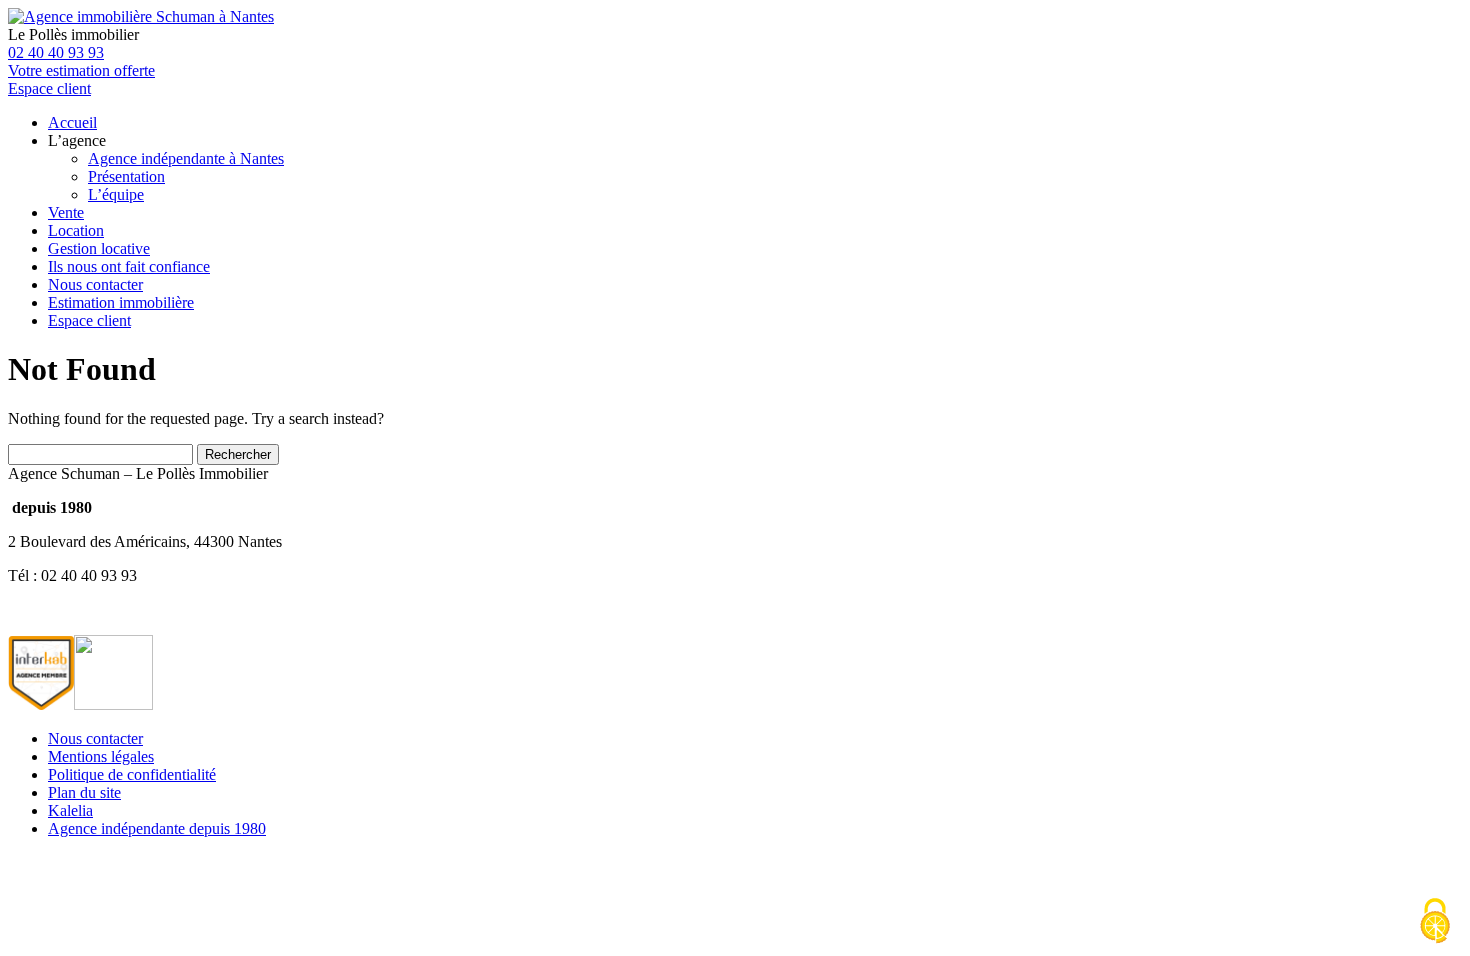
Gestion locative (99, 248)
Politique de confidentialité (132, 774)
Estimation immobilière (121, 302)
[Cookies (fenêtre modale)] (1435, 922)
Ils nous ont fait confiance (129, 266)
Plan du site (84, 792)
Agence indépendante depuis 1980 (157, 828)
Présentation (126, 176)
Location (76, 230)
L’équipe (116, 194)
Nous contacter (95, 284)
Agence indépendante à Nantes (186, 158)
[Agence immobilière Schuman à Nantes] (141, 16)
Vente (66, 212)
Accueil (72, 122)
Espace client (89, 320)
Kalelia (70, 810)
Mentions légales (101, 756)
